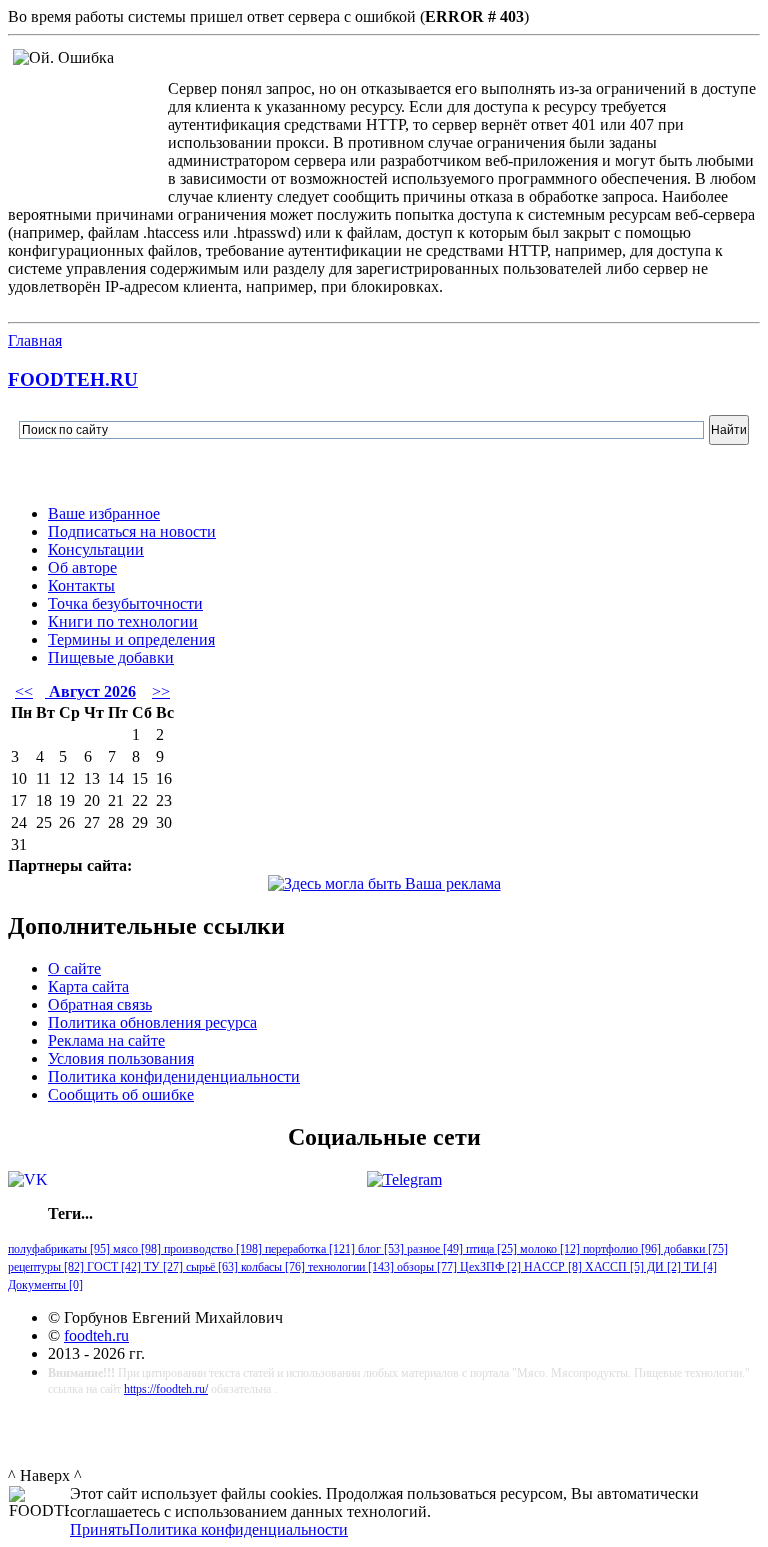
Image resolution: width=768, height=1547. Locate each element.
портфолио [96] (620, 1249)
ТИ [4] (699, 1267)
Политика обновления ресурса (152, 1022)
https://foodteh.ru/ (166, 1389)
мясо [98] (135, 1249)
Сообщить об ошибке (121, 1094)
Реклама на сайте (106, 1040)
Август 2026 (90, 691)
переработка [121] (308, 1249)
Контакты (81, 585)
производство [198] (211, 1249)
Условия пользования (121, 1058)
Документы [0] (45, 1285)
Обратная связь (100, 1004)
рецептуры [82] (46, 1267)
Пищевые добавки (111, 657)
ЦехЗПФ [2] (489, 1267)
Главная (35, 340)
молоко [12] (548, 1249)
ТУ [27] (162, 1267)
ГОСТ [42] (112, 1267)
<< (24, 691)
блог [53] (379, 1249)
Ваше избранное (104, 513)
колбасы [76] (271, 1267)
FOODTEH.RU (73, 379)
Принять (99, 1529)
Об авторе (82, 567)
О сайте (74, 968)
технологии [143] (349, 1267)
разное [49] (433, 1249)
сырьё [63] (210, 1267)
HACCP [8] (551, 1267)
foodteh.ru (96, 1335)
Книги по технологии (123, 621)
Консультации (96, 549)
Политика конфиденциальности (238, 1529)
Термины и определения (131, 639)
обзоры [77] (425, 1267)
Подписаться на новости (132, 531)
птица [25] (490, 1249)
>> (161, 691)
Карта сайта (88, 986)
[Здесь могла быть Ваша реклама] (384, 883)
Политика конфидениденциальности (174, 1076)
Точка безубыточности (125, 603)
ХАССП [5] (613, 1267)
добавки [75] (694, 1249)
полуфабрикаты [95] (59, 1249)
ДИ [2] (662, 1267)
